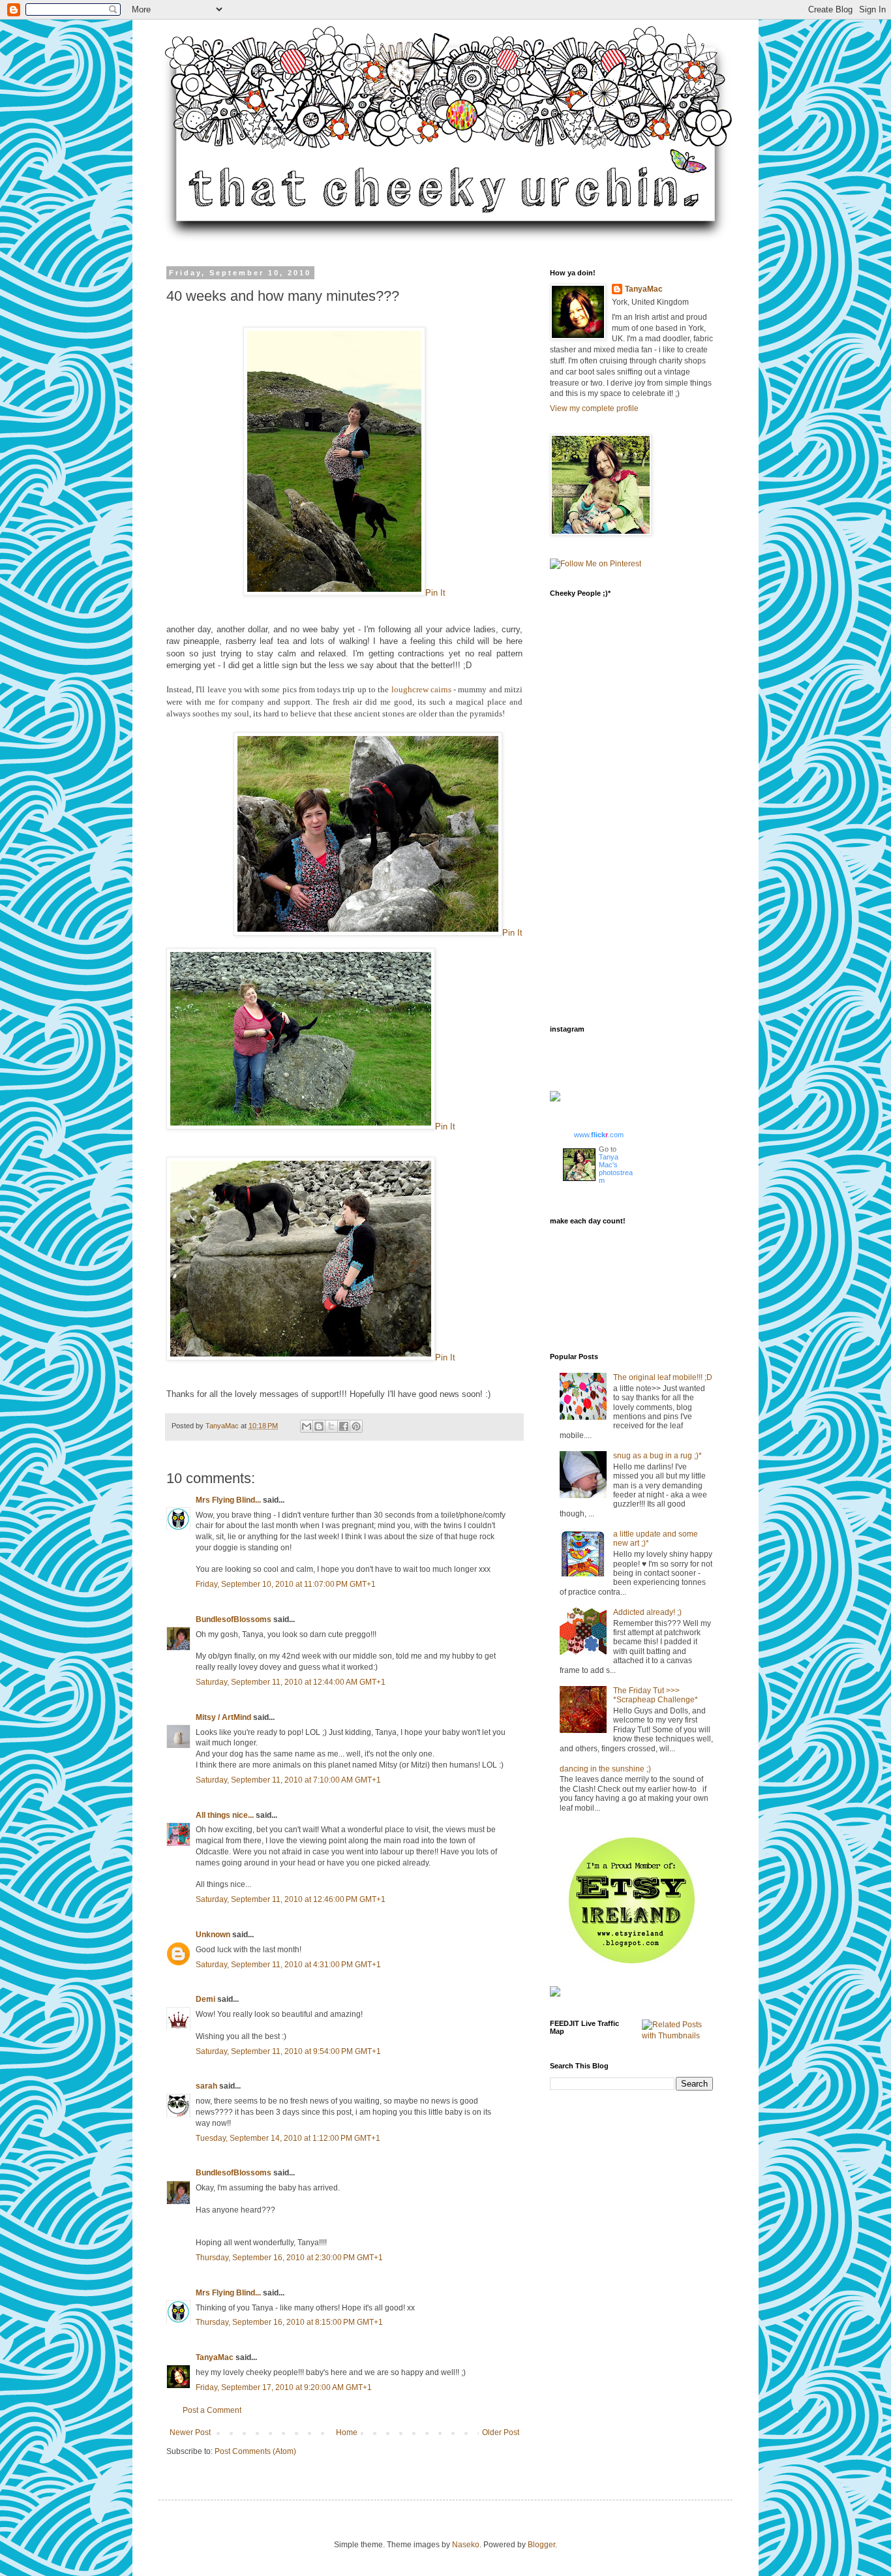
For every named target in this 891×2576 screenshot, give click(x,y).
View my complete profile (594, 408)
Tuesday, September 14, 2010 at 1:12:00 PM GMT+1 (288, 2138)
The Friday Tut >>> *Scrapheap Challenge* (656, 1695)
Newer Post (190, 2432)
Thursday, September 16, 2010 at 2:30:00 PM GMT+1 (289, 2258)
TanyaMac (223, 1426)
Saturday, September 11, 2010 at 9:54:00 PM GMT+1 (288, 2051)
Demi (205, 1999)
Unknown (213, 1935)
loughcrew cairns (421, 689)
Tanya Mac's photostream (616, 1169)
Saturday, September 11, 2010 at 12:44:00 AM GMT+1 (291, 1682)
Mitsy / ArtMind (223, 1717)
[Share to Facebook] (344, 1426)
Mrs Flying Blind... (228, 1500)
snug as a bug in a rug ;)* (657, 1456)
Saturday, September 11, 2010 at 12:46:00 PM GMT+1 (291, 1899)
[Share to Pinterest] (356, 1426)
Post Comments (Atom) (255, 2451)
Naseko (466, 2545)
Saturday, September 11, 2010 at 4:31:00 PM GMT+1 (288, 1965)
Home (347, 2432)
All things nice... (225, 1815)
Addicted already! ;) (647, 1612)
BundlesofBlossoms (234, 1619)
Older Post (501, 2432)
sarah (206, 2086)
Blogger (541, 2545)
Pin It (435, 593)
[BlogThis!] (319, 1426)
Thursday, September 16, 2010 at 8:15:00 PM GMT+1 (289, 2322)
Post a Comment (212, 2410)
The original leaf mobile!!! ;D (663, 1377)
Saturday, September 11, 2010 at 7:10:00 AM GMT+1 (288, 1780)
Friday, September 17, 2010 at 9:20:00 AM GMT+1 (284, 2387)
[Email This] (307, 1426)
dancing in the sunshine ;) (605, 1769)
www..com (599, 1135)
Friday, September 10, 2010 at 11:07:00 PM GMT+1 (286, 1584)
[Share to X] (331, 1426)
